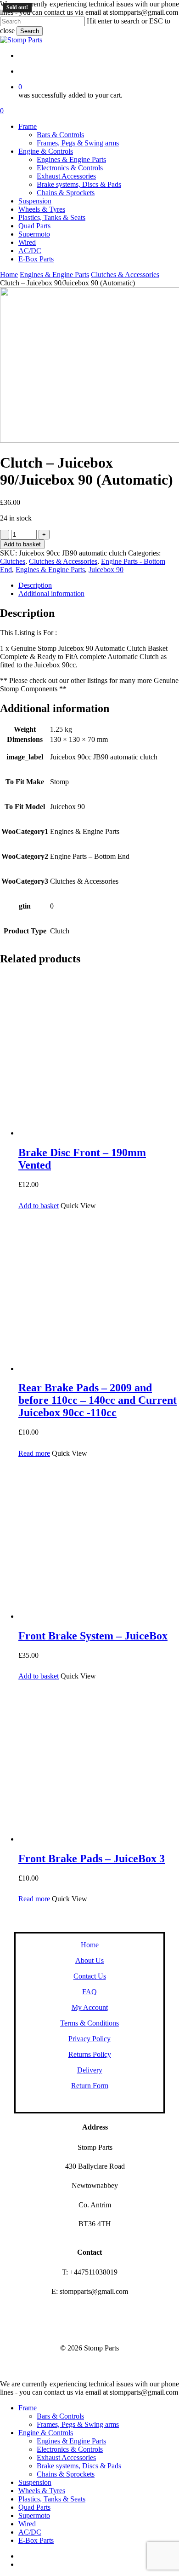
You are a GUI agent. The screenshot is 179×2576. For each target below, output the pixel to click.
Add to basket (22, 544)
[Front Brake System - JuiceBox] (99, 1616)
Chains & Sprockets (66, 2474)
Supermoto (34, 2515)
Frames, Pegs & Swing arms (78, 2424)
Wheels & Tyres (42, 2491)
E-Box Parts (36, 2540)
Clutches (13, 561)
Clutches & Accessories (125, 275)
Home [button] (90, 1945)
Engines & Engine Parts (54, 275)
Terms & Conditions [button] (89, 2023)
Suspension (35, 2482)
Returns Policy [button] (90, 2054)
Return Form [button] (90, 2086)
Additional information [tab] (51, 593)
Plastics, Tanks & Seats (52, 2499)
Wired (27, 2524)
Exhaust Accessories (66, 2457)
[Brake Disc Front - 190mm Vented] (99, 1133)
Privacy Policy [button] (89, 2039)
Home (9, 275)
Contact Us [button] (90, 1976)
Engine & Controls (46, 2433)
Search (30, 31)
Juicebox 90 (106, 570)
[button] (39, 1206)
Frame (28, 2408)
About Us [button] (89, 1960)
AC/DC (30, 2532)
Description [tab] (35, 585)
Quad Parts (34, 2507)
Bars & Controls (60, 2416)
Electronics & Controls (70, 2449)
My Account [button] (90, 2007)
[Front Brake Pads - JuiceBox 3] (99, 1839)
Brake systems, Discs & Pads (79, 2466)
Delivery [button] (90, 2070)
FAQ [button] (89, 1992)
